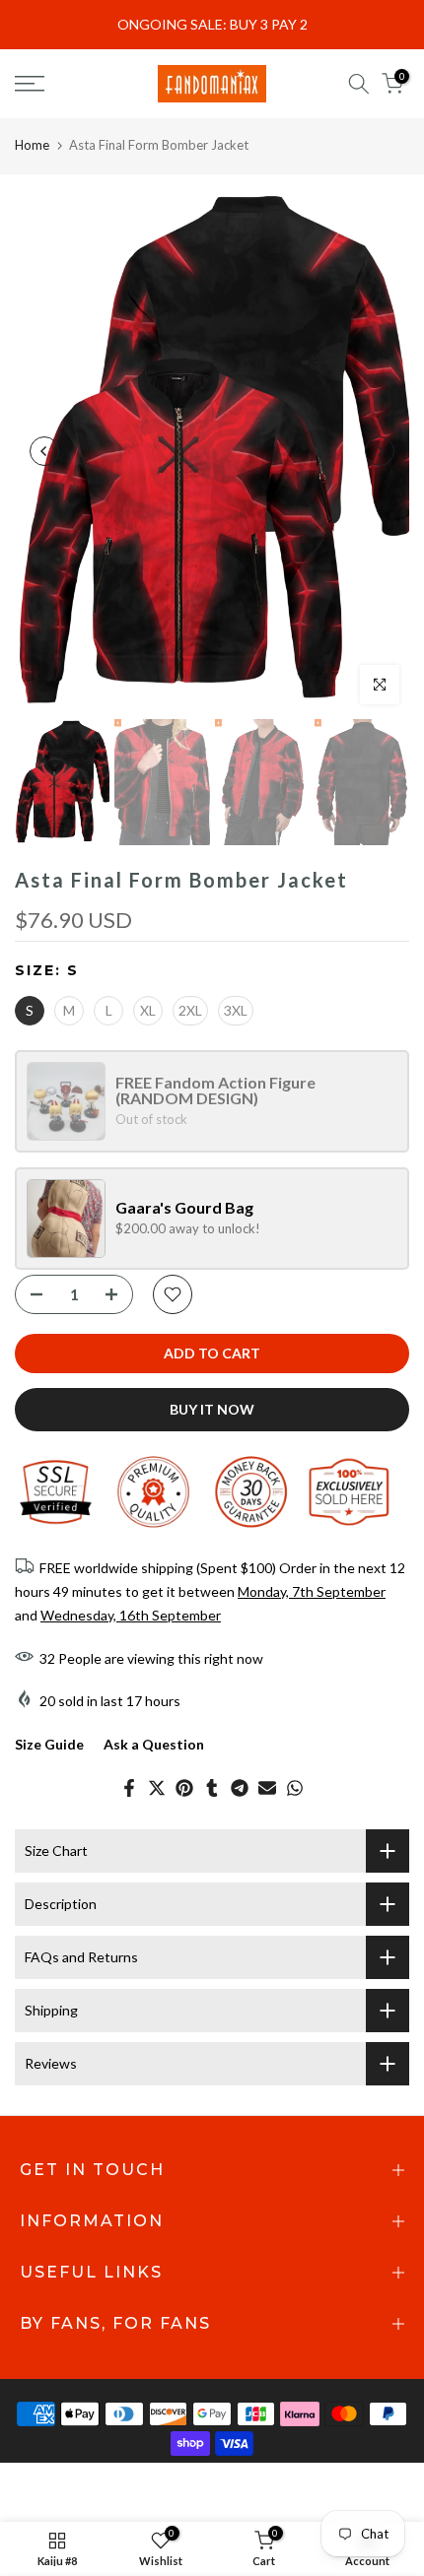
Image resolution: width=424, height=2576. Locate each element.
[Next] (380, 451)
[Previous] (44, 451)
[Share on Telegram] (240, 1788)
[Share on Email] (267, 1788)
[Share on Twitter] (157, 1788)
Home (32, 145)
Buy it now (212, 1409)
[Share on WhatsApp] (295, 1788)
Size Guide (49, 1744)
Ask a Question (154, 1744)
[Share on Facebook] (129, 1788)
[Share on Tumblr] (212, 1788)
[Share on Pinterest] (184, 1788)
